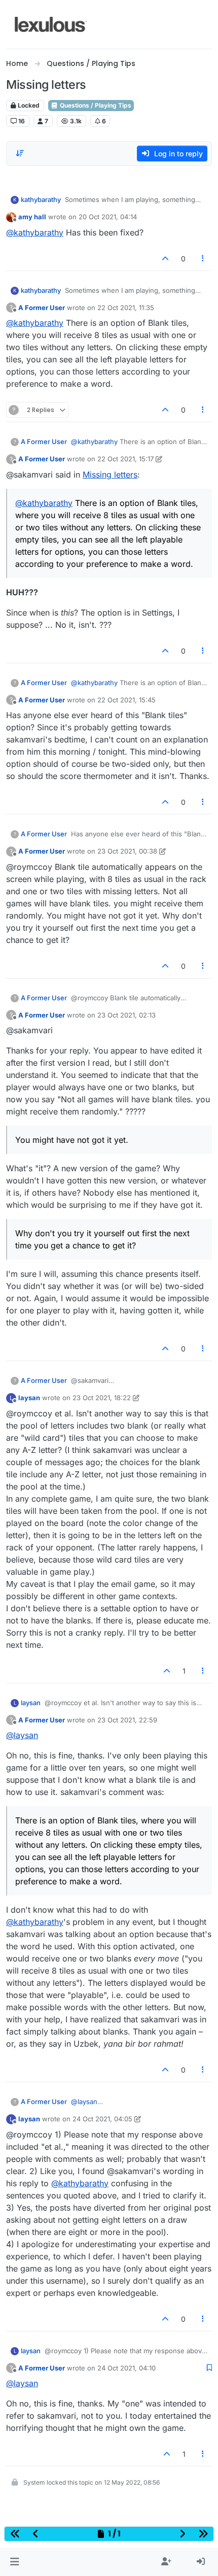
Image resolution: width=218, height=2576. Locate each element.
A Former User (42, 308)
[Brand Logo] (51, 24)
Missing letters (110, 474)
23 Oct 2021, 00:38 (127, 851)
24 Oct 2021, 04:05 (102, 2119)
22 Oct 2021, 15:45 (126, 700)
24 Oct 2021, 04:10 (126, 2368)
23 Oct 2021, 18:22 (102, 1398)
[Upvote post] (165, 259)
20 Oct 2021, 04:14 (108, 217)
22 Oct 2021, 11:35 (126, 308)
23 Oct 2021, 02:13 (126, 1015)
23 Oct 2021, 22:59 (127, 1720)
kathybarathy (41, 199)
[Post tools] (203, 259)
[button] (14, 2562)
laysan (29, 1398)
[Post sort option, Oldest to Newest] (20, 153)
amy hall (32, 217)
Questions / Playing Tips (95, 105)
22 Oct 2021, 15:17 (125, 459)
